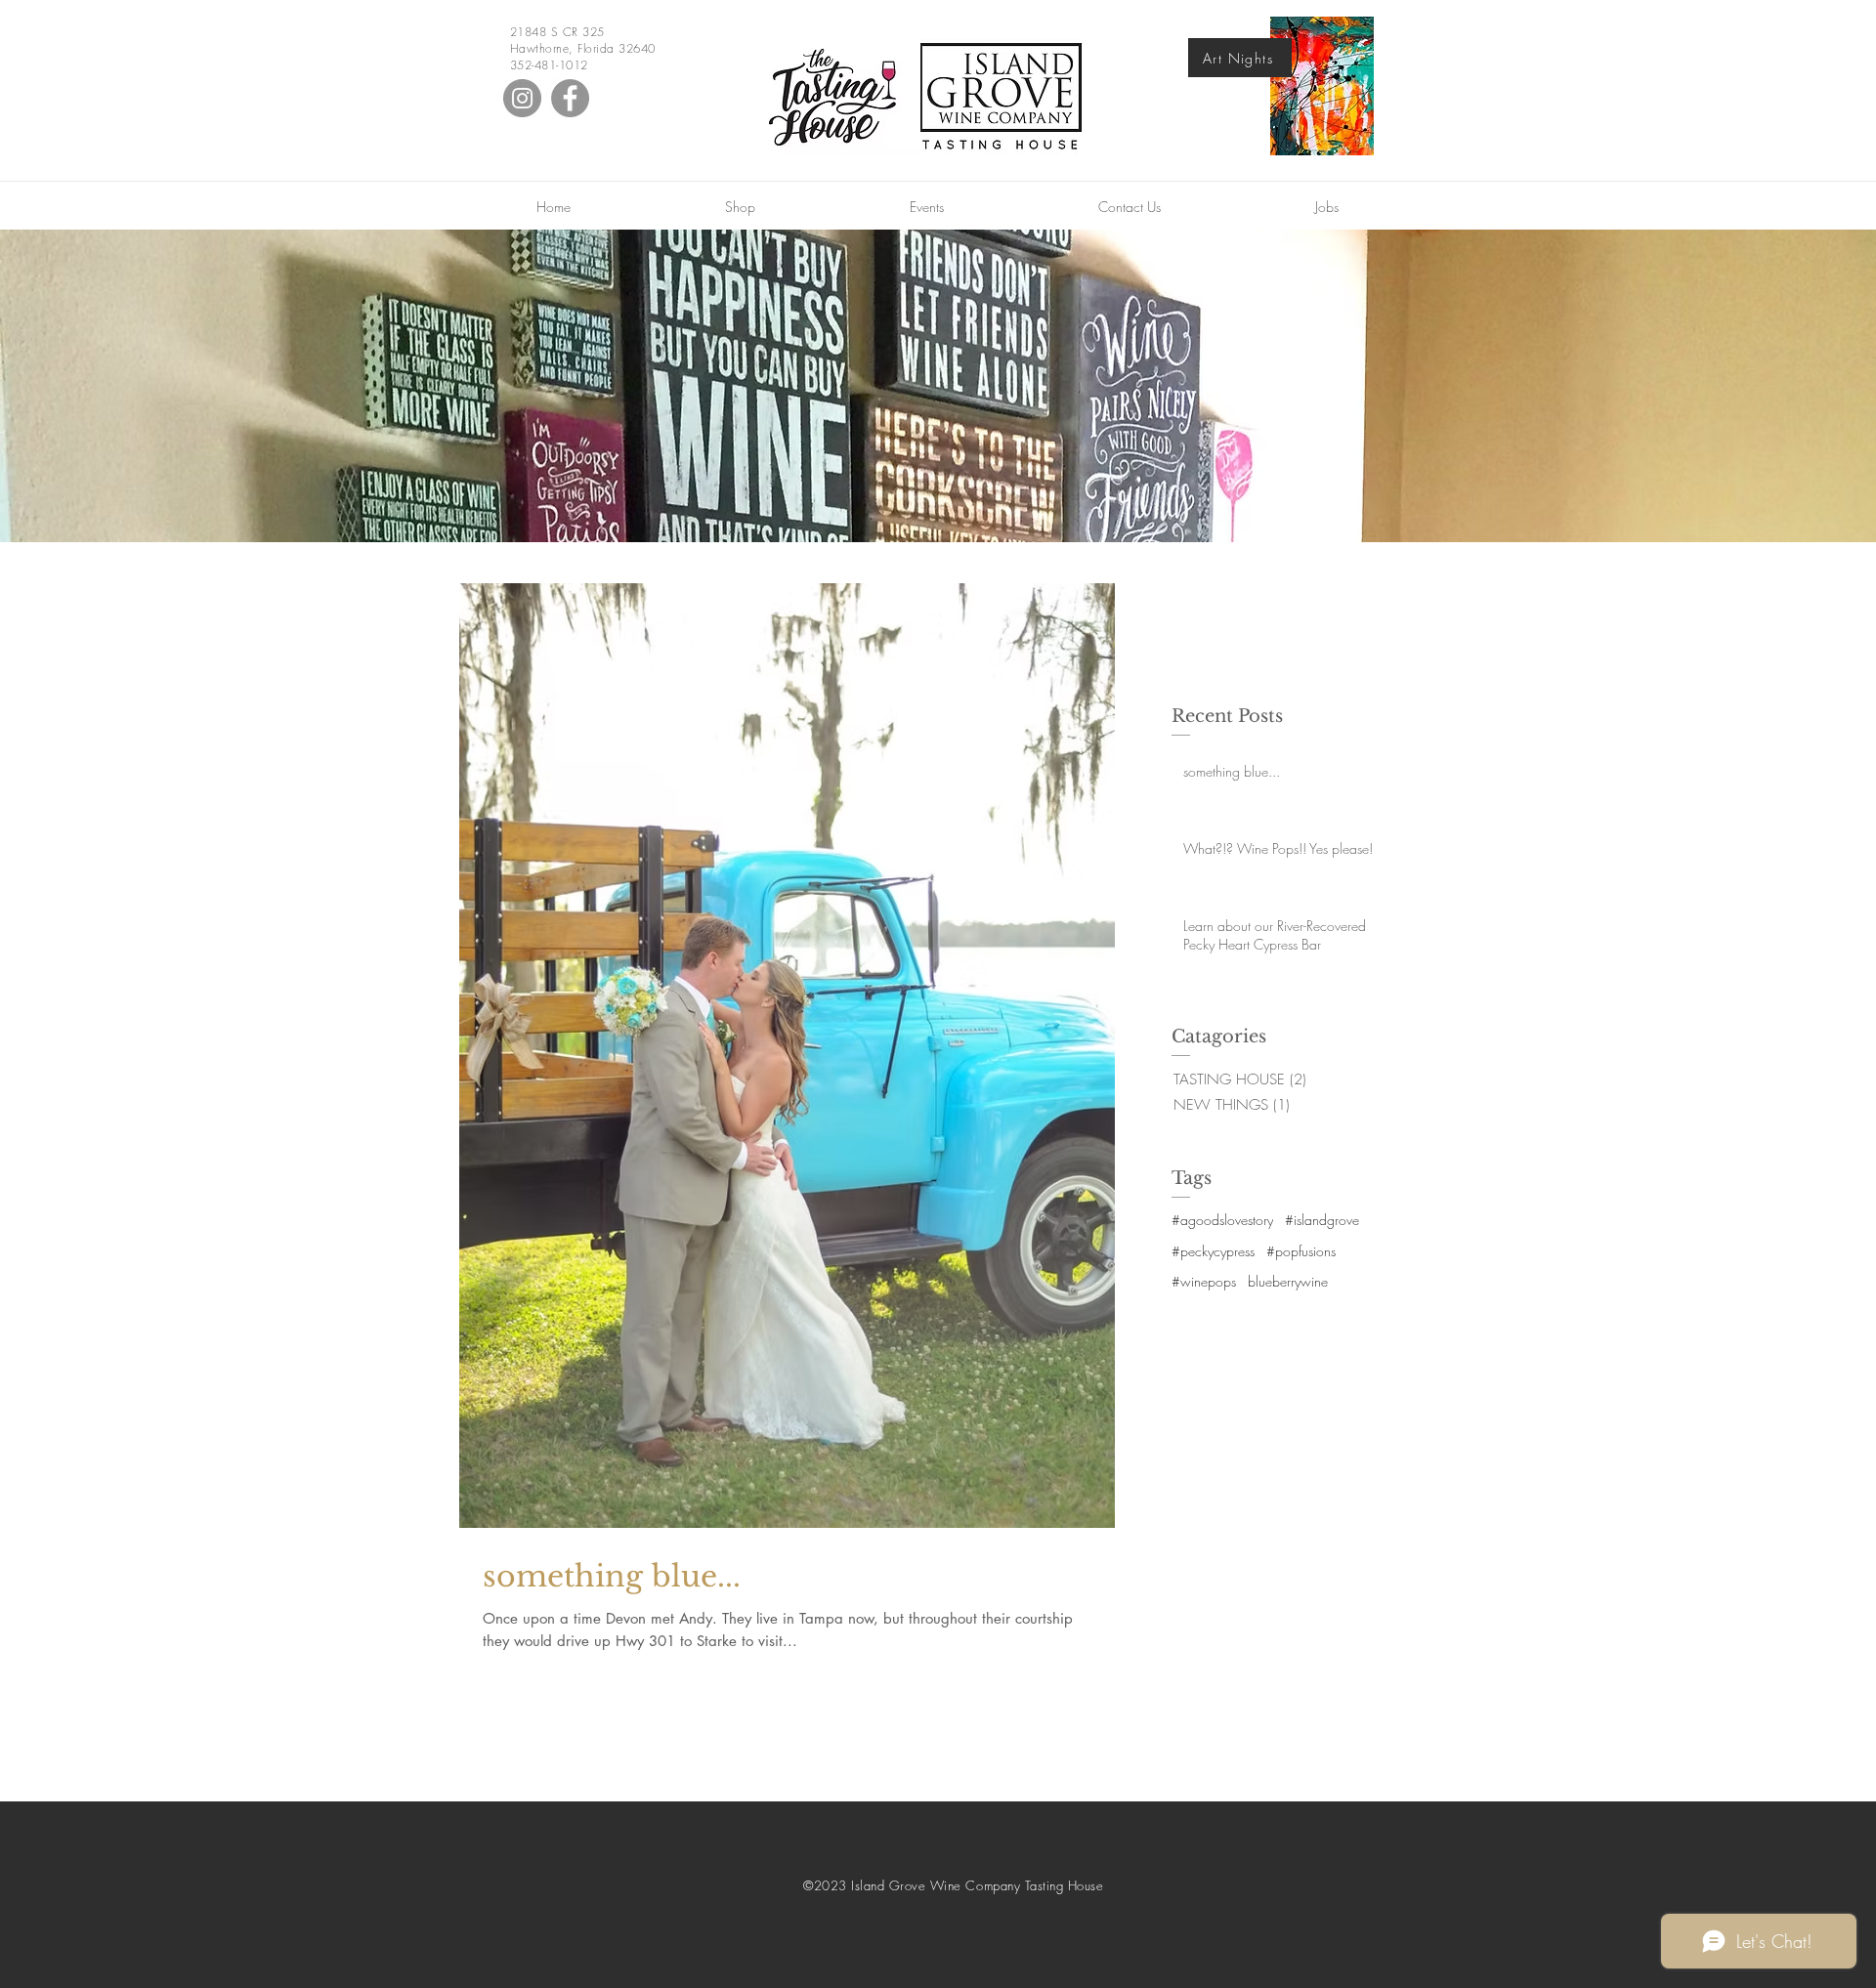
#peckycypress (1213, 1251)
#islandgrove (1322, 1220)
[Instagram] (522, 98)
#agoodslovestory (1222, 1220)
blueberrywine (1288, 1281)
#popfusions (1301, 1251)
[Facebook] (570, 98)
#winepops (1204, 1281)
